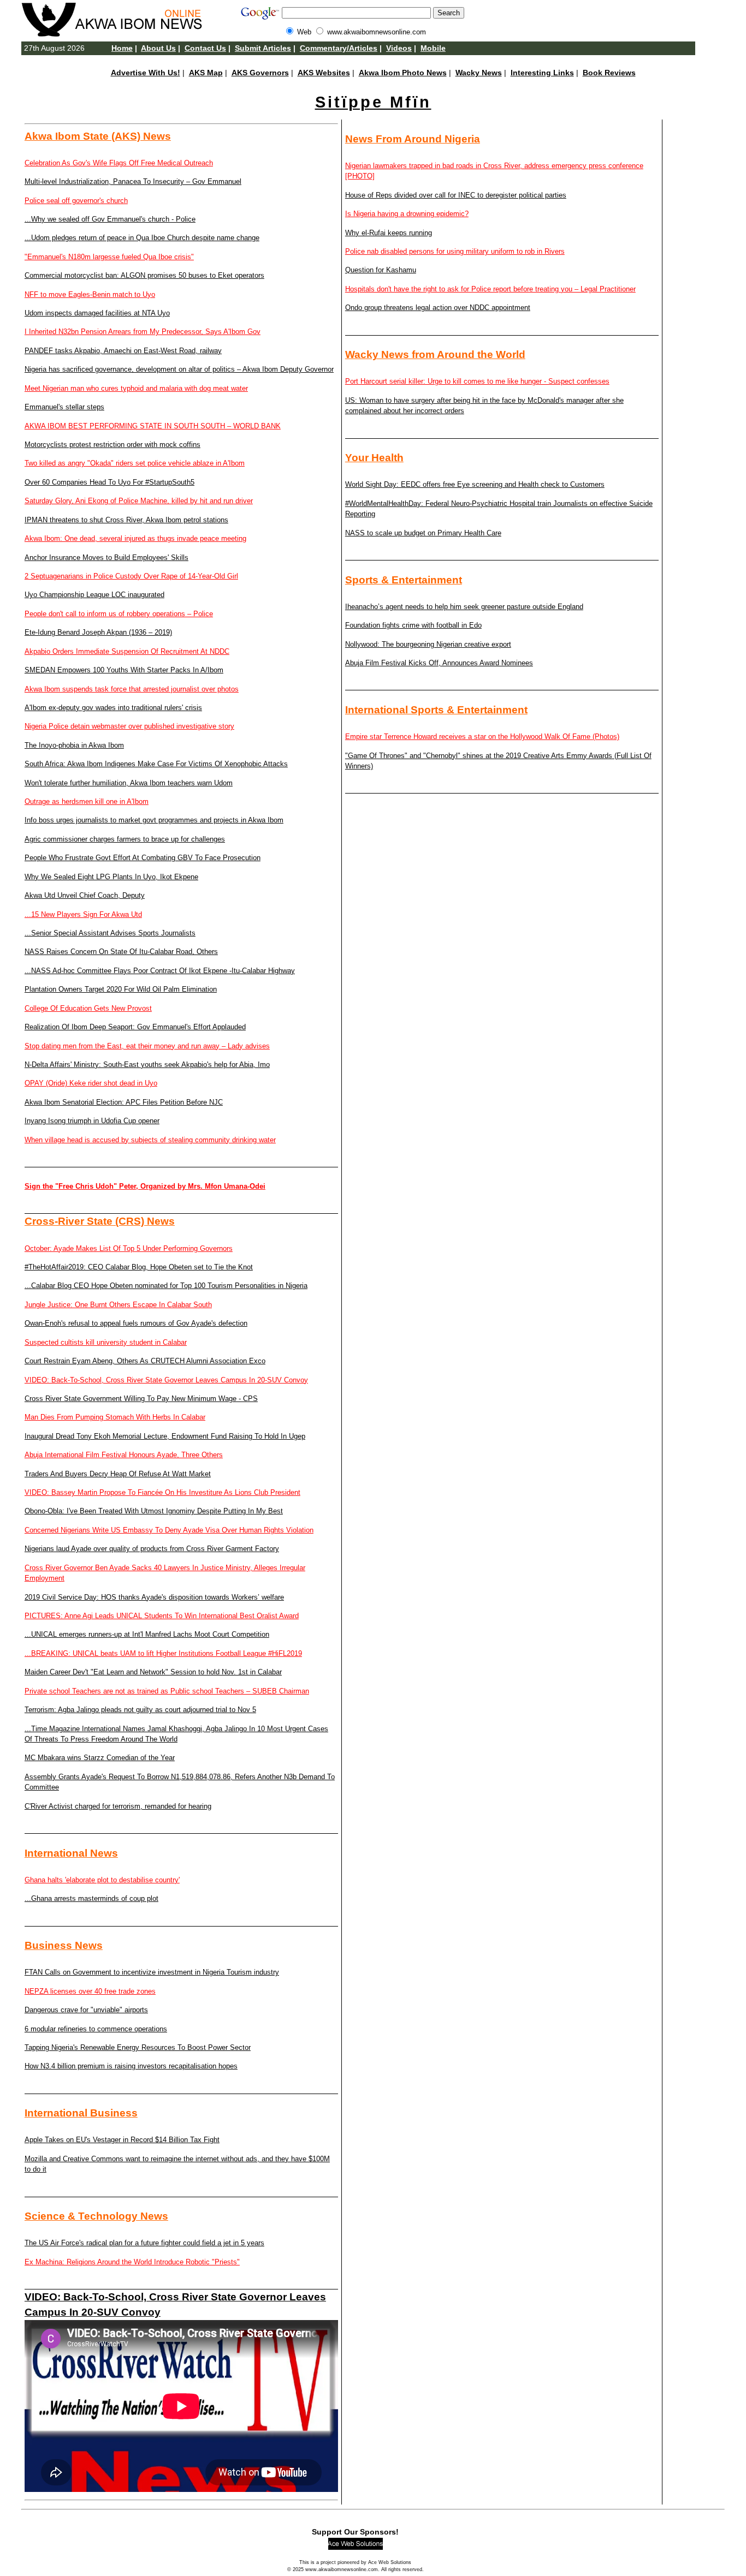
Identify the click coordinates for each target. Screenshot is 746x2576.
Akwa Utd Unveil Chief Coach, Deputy (85, 895)
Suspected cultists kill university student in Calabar (106, 1342)
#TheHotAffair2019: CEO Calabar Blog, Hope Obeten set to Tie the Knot (139, 1267)
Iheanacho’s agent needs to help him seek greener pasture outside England (464, 607)
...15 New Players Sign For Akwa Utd (83, 914)
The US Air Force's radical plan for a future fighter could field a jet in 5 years (144, 2243)
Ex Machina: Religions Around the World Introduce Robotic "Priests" (132, 2262)
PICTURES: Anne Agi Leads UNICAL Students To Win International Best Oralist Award (162, 1616)
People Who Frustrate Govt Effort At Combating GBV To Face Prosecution (143, 858)
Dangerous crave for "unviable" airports (86, 2010)
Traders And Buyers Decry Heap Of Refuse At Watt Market (118, 1474)
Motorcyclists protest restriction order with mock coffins (113, 445)
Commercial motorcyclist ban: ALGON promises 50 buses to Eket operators (144, 275)
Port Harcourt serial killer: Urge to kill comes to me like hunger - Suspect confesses (477, 381)
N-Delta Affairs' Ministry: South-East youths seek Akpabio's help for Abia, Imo (147, 1065)
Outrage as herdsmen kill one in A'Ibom (87, 801)
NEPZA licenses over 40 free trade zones (90, 1991)
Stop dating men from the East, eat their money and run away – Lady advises (147, 1046)
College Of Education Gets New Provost (88, 1008)
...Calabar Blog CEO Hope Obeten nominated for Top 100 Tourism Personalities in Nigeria (166, 1286)
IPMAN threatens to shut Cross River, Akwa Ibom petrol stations (126, 520)
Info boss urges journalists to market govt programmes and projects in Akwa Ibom (154, 820)
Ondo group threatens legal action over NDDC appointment (438, 308)
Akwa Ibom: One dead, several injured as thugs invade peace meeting (135, 538)
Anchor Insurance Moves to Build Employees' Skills (106, 557)
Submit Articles (263, 48)
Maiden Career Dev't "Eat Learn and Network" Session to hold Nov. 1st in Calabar (153, 1672)
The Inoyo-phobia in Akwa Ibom (74, 745)
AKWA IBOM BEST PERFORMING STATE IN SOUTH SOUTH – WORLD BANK (153, 426)
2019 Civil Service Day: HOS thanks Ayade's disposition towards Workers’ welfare (154, 1597)
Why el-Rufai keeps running (389, 233)
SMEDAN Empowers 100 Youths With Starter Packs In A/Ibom (124, 670)
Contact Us (205, 48)
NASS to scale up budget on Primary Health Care (423, 533)
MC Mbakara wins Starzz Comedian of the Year (100, 1758)
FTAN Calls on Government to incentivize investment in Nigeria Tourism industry (152, 1972)
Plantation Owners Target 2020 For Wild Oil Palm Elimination (121, 989)
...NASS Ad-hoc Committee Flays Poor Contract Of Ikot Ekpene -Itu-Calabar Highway (160, 971)
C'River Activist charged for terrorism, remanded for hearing (118, 1806)
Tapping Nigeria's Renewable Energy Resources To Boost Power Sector (138, 2047)
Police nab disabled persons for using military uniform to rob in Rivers (455, 251)
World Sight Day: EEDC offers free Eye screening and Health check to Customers (475, 484)
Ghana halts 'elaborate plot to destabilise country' (102, 1880)
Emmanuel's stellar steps (64, 407)
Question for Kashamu (381, 270)
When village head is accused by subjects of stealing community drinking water (150, 1140)
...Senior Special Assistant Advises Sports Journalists (110, 933)
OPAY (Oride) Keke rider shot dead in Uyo (91, 1083)
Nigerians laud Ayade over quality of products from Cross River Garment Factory (152, 1549)
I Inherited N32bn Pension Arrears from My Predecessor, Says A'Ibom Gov (143, 332)
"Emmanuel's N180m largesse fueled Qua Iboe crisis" (109, 257)
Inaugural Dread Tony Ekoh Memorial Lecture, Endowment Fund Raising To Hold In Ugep (165, 1436)
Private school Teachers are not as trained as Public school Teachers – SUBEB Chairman (167, 1691)
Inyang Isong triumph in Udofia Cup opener (92, 1121)
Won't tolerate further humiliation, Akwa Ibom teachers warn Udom (129, 783)
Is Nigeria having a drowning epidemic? (407, 214)
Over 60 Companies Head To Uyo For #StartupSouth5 (109, 482)
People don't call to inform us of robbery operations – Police (119, 614)
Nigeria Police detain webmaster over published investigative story (129, 726)
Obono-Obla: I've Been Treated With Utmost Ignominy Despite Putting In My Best (154, 1511)
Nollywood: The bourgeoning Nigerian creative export (428, 644)
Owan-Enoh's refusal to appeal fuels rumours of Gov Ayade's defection (136, 1323)
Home (122, 48)
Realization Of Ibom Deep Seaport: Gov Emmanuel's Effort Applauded (135, 1027)
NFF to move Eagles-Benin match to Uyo (90, 294)
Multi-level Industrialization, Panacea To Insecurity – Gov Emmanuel (133, 181)
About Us (158, 48)
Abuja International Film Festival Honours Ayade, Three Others (124, 1455)
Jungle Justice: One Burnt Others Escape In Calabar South (118, 1305)
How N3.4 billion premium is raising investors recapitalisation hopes (131, 2066)
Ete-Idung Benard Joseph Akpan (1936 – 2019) (98, 632)
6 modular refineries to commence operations (96, 2029)
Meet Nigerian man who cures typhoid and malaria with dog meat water (136, 388)
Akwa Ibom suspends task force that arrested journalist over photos (132, 689)
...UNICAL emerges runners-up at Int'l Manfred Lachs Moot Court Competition (147, 1634)
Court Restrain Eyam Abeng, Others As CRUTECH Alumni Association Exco (145, 1361)
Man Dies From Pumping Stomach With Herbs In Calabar (115, 1417)
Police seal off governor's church (76, 201)
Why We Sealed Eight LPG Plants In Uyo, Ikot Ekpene (111, 877)
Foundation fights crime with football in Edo (413, 625)
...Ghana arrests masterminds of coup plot (91, 1898)
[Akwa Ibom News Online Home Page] (117, 34)
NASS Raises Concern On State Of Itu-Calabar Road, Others (121, 952)
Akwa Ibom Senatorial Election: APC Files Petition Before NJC (124, 1102)
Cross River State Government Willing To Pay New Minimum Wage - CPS (141, 1399)
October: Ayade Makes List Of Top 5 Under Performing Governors (129, 1248)
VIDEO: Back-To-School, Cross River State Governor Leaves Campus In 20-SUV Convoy (166, 1380)
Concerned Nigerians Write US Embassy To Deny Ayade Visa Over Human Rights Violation (169, 1530)
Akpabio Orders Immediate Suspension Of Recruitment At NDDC (127, 651)
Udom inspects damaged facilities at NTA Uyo (97, 313)
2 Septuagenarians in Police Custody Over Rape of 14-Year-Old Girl (131, 576)
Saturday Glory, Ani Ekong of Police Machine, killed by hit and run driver (139, 501)
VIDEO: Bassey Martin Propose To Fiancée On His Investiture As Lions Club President (162, 1492)
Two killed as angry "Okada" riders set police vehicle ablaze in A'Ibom (135, 463)
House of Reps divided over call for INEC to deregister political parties (456, 195)
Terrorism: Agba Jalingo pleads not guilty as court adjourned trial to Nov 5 (140, 1710)
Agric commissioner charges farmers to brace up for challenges (125, 839)
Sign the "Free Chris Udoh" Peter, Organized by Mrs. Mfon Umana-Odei (145, 1186)
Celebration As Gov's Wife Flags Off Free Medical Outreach (119, 163)
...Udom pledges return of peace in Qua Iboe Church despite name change (142, 238)
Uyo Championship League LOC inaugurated (94, 595)
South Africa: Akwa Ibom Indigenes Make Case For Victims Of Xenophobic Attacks (156, 764)
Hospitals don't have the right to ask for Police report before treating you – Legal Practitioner (490, 289)
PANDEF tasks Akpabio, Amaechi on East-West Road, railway (123, 351)
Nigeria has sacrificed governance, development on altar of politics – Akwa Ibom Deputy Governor (179, 369)
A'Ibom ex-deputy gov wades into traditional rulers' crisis (113, 708)
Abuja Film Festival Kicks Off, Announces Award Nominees (439, 663)
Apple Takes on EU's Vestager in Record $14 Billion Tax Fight (122, 2140)
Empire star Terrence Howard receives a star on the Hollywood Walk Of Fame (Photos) (482, 737)
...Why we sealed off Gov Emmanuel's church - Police (110, 219)
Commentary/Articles (339, 48)
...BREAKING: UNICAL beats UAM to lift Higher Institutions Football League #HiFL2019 (163, 1653)
